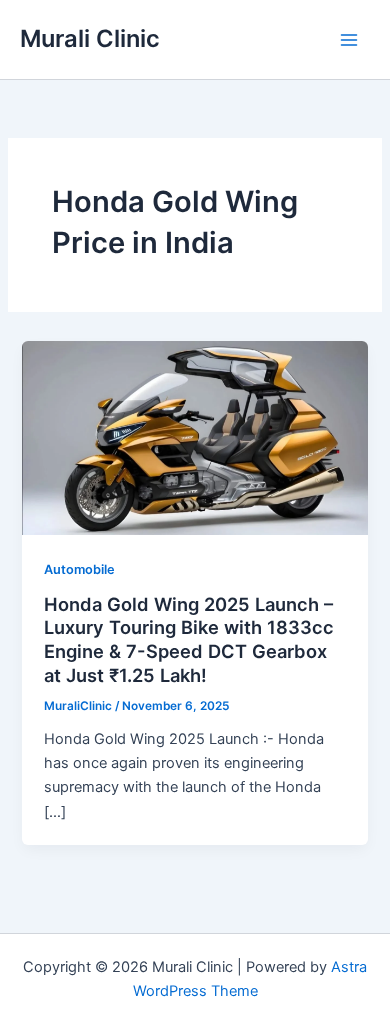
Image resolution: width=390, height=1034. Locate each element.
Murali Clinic (90, 38)
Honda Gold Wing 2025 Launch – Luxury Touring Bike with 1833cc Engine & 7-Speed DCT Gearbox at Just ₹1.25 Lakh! (189, 639)
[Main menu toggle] (349, 40)
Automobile (79, 569)
